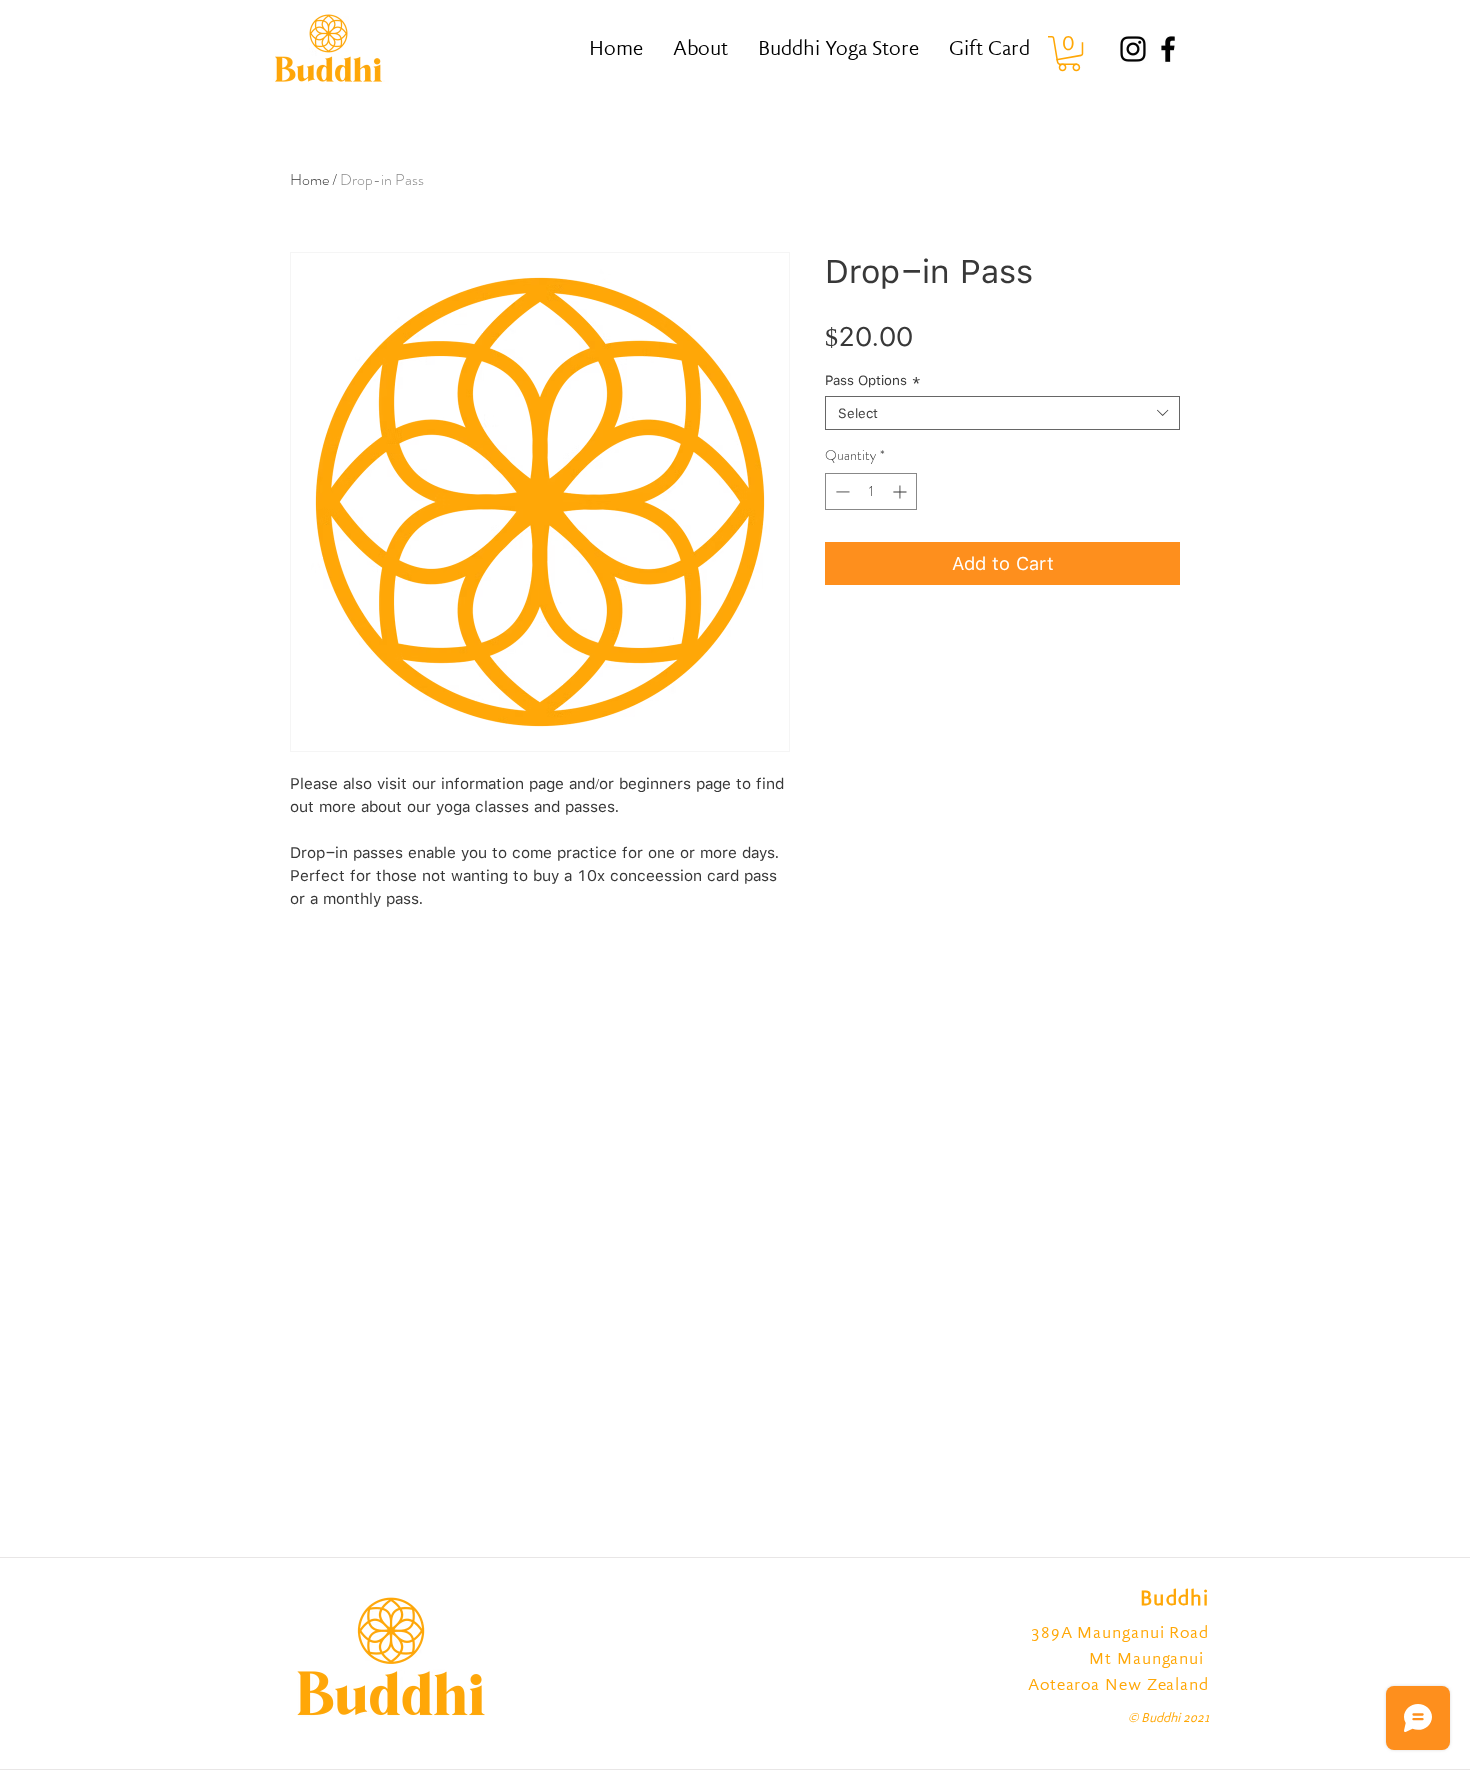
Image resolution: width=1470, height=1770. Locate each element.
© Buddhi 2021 (1168, 1719)
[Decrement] (840, 491)
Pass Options (873, 380)
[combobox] (1002, 413)
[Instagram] (1133, 49)
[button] (1069, 53)
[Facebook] (1168, 49)
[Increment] (901, 491)
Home (309, 179)
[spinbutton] (871, 491)
